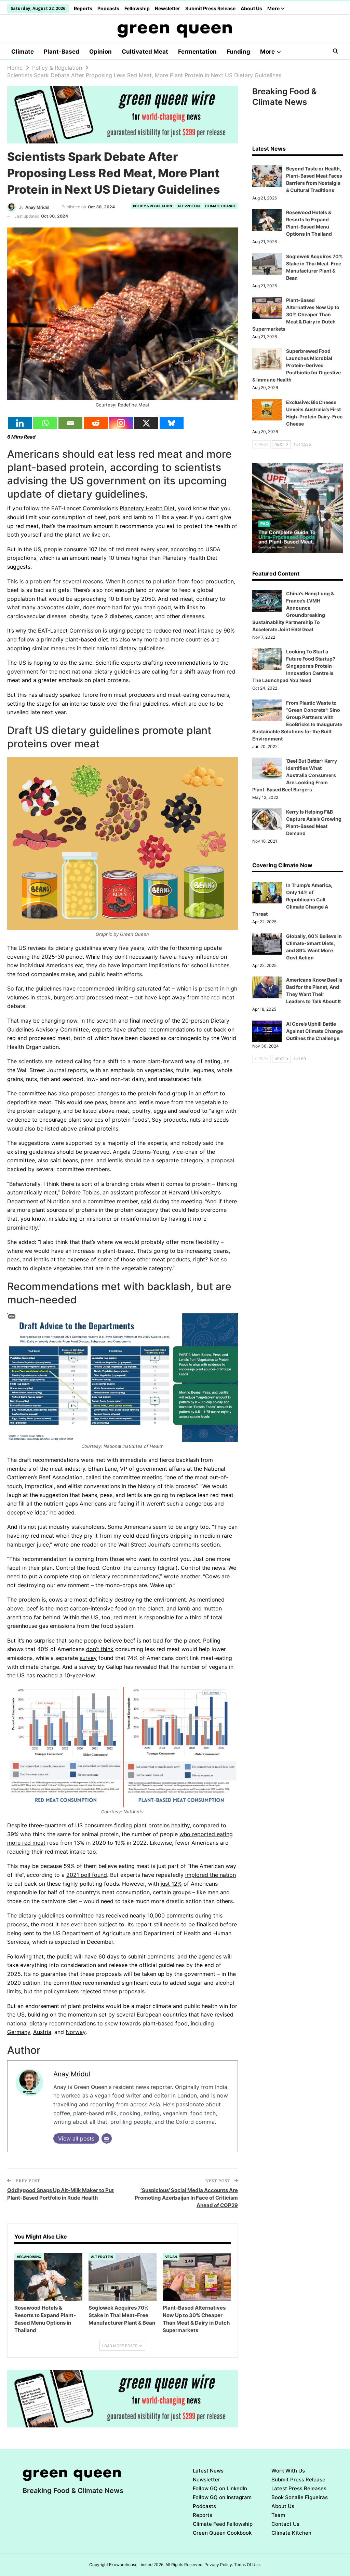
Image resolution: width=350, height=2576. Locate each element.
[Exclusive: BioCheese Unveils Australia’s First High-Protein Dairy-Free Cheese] (267, 410)
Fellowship (137, 8)
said (146, 1201)
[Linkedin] (20, 423)
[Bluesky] (172, 423)
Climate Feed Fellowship (223, 2524)
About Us (251, 8)
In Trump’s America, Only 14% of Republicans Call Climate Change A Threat (292, 899)
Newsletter (167, 8)
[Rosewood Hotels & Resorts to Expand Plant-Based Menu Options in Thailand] (48, 2277)
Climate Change (220, 206)
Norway (76, 2032)
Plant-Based (62, 52)
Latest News (208, 2471)
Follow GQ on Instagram (222, 2497)
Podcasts (108, 8)
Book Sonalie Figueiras (300, 2497)
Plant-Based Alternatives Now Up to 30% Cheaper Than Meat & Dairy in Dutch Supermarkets (296, 314)
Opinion (100, 52)
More (274, 8)
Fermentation (197, 52)
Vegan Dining (29, 2257)
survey (88, 1658)
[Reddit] (96, 423)
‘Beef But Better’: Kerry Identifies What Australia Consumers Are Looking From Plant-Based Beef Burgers (295, 775)
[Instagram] (121, 423)
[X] (146, 423)
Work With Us (288, 2471)
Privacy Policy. (219, 2565)
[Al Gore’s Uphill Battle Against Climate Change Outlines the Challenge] (267, 1031)
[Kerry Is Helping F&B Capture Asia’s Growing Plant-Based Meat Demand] (267, 819)
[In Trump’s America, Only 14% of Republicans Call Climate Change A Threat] (267, 893)
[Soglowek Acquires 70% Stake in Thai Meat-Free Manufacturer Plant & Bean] (123, 2277)
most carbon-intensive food (91, 1608)
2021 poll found (87, 1875)
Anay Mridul (72, 2074)
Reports (83, 8)
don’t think (100, 1649)
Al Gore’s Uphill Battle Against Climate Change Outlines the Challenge (314, 1031)
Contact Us (285, 2524)
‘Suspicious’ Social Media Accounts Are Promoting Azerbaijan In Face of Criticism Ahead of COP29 (186, 2198)
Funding (238, 52)
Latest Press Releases (299, 2488)
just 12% (171, 1884)
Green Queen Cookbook (222, 2533)
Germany (19, 2032)
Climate (23, 52)
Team (278, 2515)
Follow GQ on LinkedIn (220, 2488)
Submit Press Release (210, 8)
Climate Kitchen (291, 2533)
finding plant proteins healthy (152, 1825)
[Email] (70, 423)
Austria (42, 2032)
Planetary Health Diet (147, 508)
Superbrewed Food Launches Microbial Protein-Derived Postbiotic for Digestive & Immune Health (297, 365)
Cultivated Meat (145, 52)
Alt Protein (189, 206)
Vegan (171, 2257)
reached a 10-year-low (66, 1675)
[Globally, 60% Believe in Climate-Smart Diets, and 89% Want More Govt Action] (267, 944)
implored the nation (211, 1875)
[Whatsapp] (45, 423)
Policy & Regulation (152, 206)
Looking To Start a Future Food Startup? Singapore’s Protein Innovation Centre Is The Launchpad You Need (294, 666)
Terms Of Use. (247, 2565)
